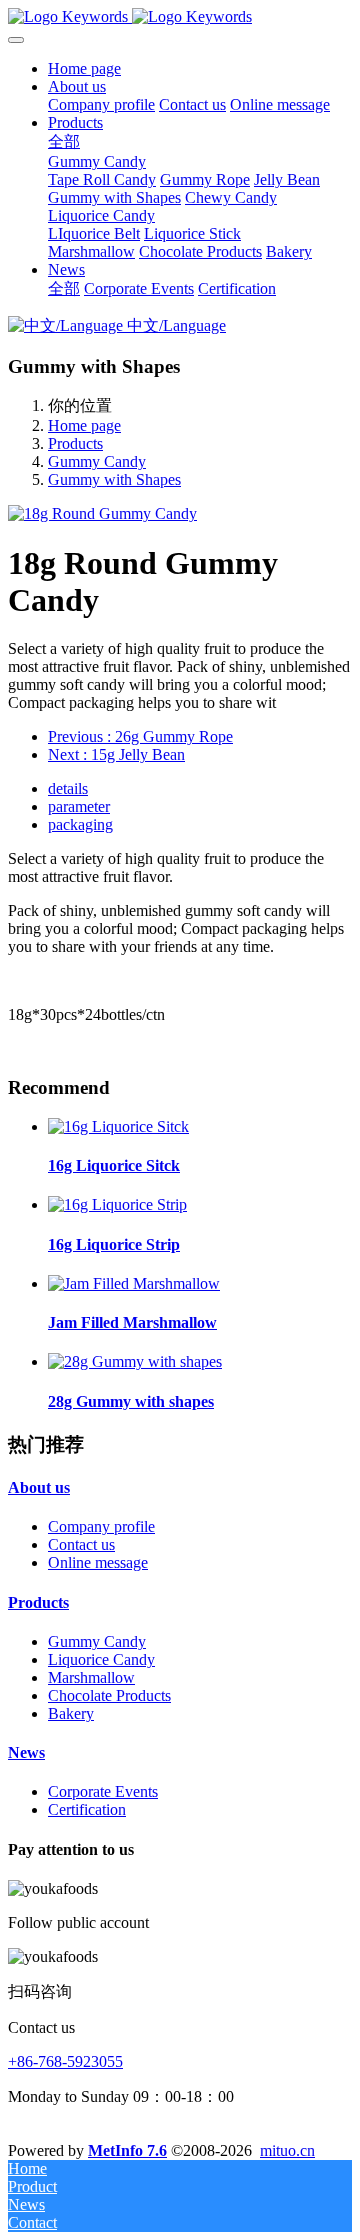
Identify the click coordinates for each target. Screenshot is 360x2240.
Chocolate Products (109, 1695)
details (68, 788)
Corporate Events (103, 1791)
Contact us (81, 1544)
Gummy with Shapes (114, 479)
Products (75, 443)
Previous (140, 736)
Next (116, 754)
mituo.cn (287, 2150)
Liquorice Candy (101, 1659)
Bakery (71, 1713)
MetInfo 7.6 (127, 2150)
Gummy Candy (97, 461)
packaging (80, 824)
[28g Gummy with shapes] (135, 1361)
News (26, 1752)
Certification (87, 1809)
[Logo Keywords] (180, 17)
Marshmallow (91, 1677)
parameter (79, 806)
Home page (84, 68)
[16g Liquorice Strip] (117, 1204)
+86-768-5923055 (65, 2061)
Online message (98, 1562)
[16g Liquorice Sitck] (118, 1126)
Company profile (101, 1526)
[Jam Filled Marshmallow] (134, 1283)
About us (39, 1487)
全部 (64, 141)
